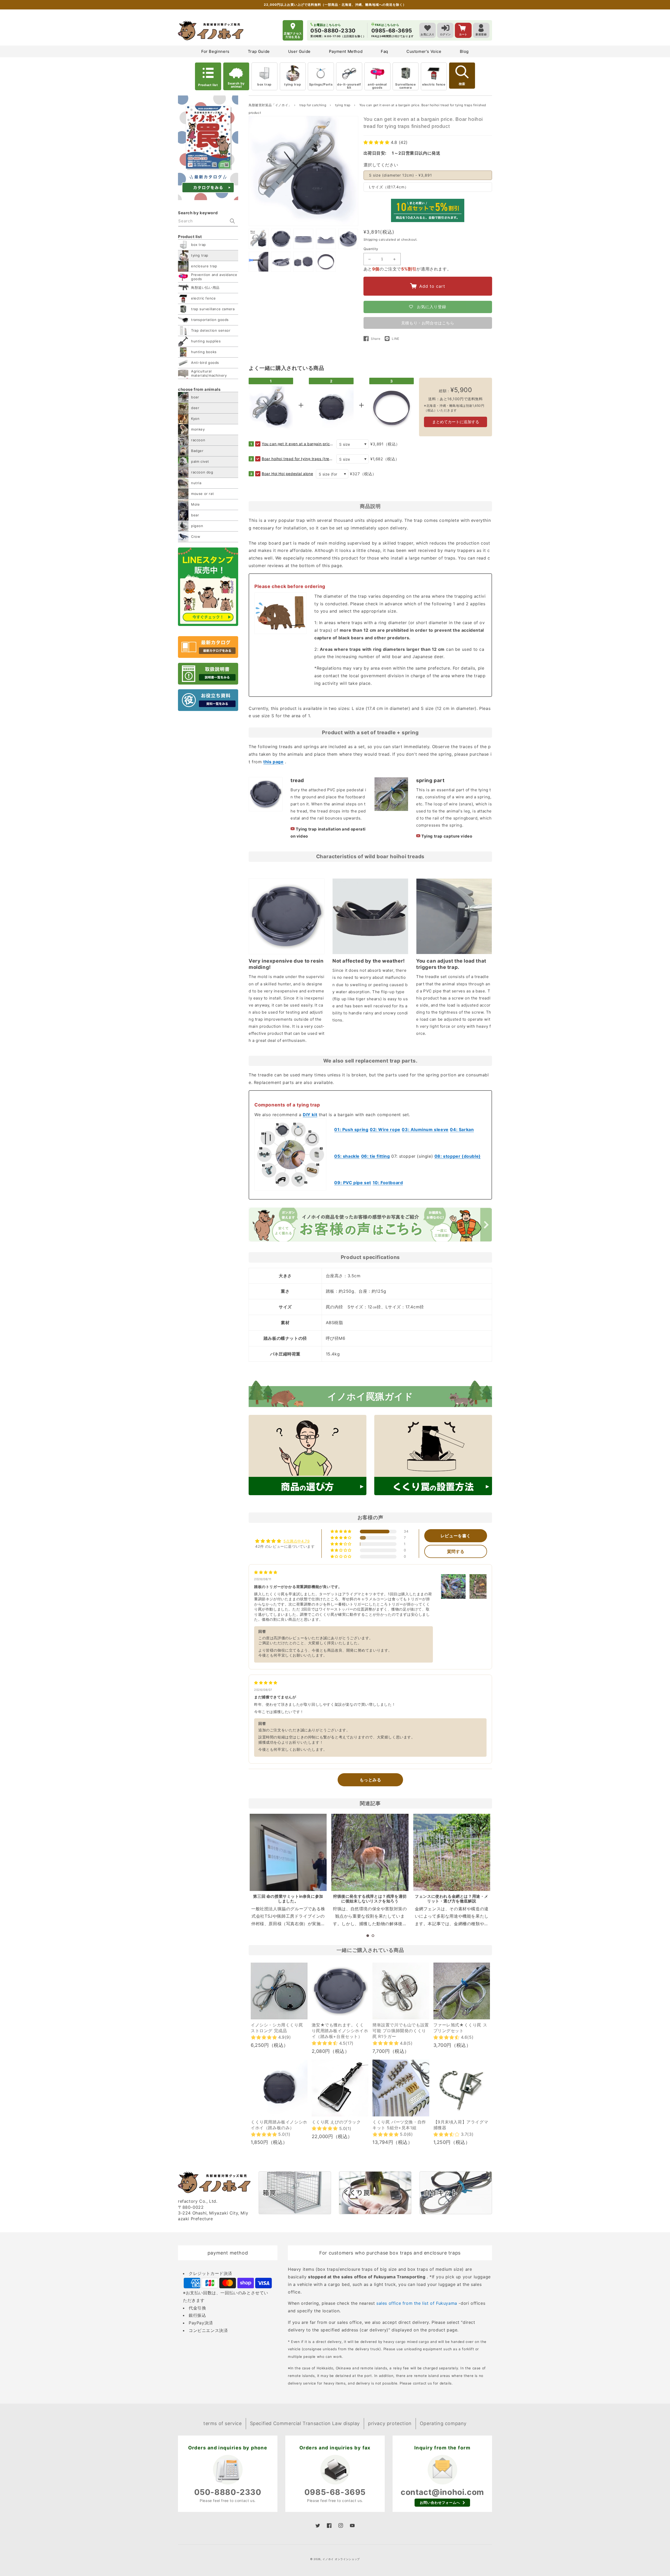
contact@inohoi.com (442, 2492)
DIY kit (310, 1115)
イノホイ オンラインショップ (341, 2559)
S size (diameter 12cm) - (401, 175)
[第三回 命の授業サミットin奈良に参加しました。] (288, 1852)
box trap (264, 84)
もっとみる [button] (370, 1780)
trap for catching (313, 105)
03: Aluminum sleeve (425, 1129)
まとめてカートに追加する (456, 422)
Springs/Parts (321, 84)
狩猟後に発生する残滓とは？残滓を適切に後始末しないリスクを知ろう (370, 1899)
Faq (384, 51)
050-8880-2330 (228, 2492)
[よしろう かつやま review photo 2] (482, 1586)
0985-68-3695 (335, 2492)
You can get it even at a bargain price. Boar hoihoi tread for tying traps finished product (298, 444)
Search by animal (236, 85)
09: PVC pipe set (353, 1183)
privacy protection (390, 2423)
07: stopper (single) (412, 1156)
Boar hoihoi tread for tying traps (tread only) (298, 459)
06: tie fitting (376, 1156)
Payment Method (346, 51)
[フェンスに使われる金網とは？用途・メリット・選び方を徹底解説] (452, 1852)
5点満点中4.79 (297, 1541)
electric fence (434, 84)
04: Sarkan (462, 1129)
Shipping (371, 239)
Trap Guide (259, 51)
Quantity (371, 249)
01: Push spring (351, 1129)
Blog (464, 51)
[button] (377, 142)
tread (297, 780)
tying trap (293, 84)
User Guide (299, 51)
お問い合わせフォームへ (440, 2502)
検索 (462, 84)
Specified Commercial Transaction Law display (305, 2423)
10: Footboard (388, 1183)
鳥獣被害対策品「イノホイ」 (270, 105)
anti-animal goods (377, 86)
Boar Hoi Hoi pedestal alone (287, 474)
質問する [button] (456, 1551)
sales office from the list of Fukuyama (417, 2303)
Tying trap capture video (447, 836)
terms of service (223, 2423)
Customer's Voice (424, 51)
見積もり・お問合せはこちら (428, 323)
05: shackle (347, 1156)
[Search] (232, 221)
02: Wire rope (385, 1129)
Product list (208, 85)
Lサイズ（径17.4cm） (389, 187)
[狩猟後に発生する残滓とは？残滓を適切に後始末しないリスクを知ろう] (370, 1852)
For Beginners (215, 51)
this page (273, 762)
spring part (430, 780)
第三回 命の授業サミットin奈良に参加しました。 (288, 1899)
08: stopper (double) (458, 1156)
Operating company (443, 2423)
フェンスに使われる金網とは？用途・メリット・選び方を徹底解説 (452, 1899)
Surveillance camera (405, 86)
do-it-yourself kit (349, 86)
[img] (266, 1572)
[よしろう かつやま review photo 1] (453, 1586)
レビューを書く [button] (456, 1536)
